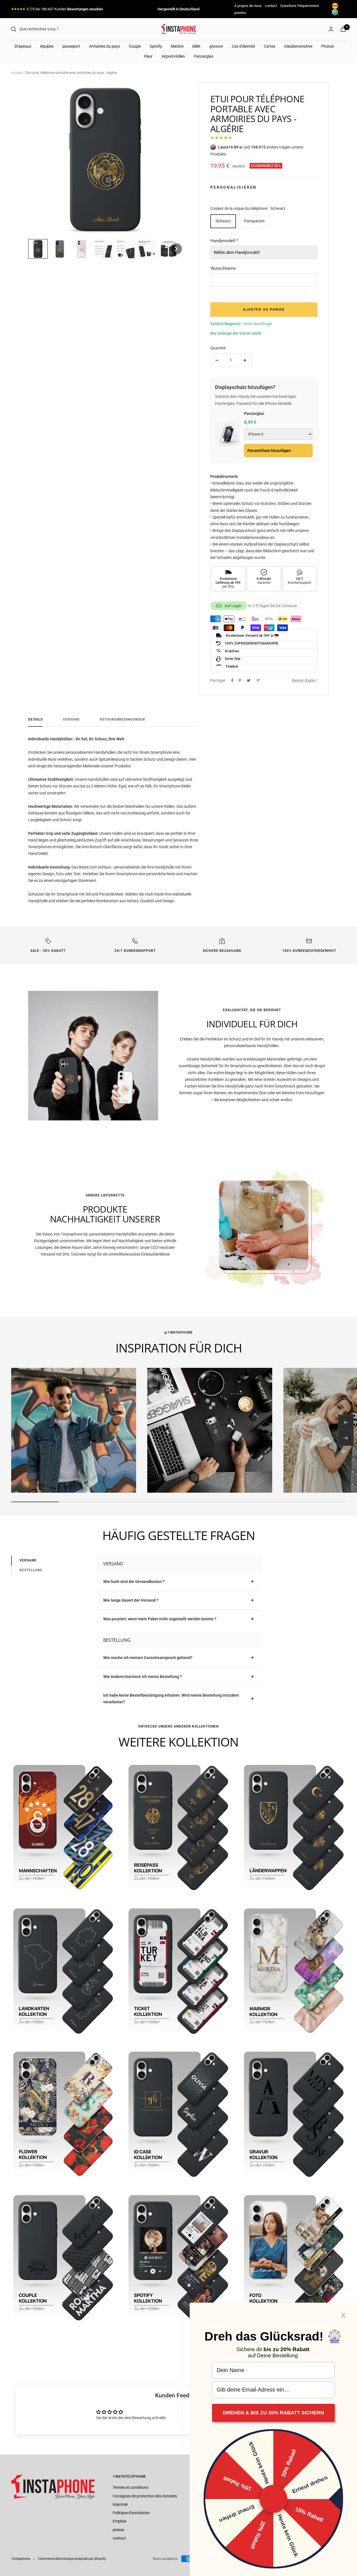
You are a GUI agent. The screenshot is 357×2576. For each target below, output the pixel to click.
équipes (47, 46)
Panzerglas (204, 56)
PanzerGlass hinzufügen (269, 451)
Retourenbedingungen (122, 719)
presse (118, 2530)
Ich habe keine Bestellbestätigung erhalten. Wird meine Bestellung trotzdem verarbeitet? (171, 1699)
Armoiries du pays (104, 46)
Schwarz (223, 221)
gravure (216, 46)
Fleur (148, 56)
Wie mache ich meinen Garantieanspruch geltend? (148, 1658)
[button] (38, 249)
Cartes (270, 46)
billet (196, 46)
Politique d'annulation (131, 2513)
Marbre (177, 46)
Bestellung (31, 1570)
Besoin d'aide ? (305, 680)
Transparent (254, 221)
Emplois (120, 2521)
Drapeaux (23, 46)
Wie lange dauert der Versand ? (131, 1600)
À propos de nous (248, 6)
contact (271, 6)
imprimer (120, 2504)
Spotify (156, 46)
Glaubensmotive (298, 46)
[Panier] (343, 29)
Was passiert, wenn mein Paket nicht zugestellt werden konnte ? (160, 1619)
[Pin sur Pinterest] (240, 680)
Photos (328, 46)
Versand (71, 719)
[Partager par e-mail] (258, 681)
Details (35, 719)
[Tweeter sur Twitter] (249, 680)
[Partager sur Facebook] (232, 680)
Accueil (17, 73)
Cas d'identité (243, 46)
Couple (135, 46)
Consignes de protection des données (145, 2496)
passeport (71, 46)
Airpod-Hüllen (173, 56)
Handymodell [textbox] (224, 241)
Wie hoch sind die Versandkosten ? (134, 1582)
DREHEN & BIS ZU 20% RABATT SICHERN (273, 2413)
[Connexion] (331, 29)
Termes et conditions (131, 2487)
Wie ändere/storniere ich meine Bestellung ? (143, 1677)
